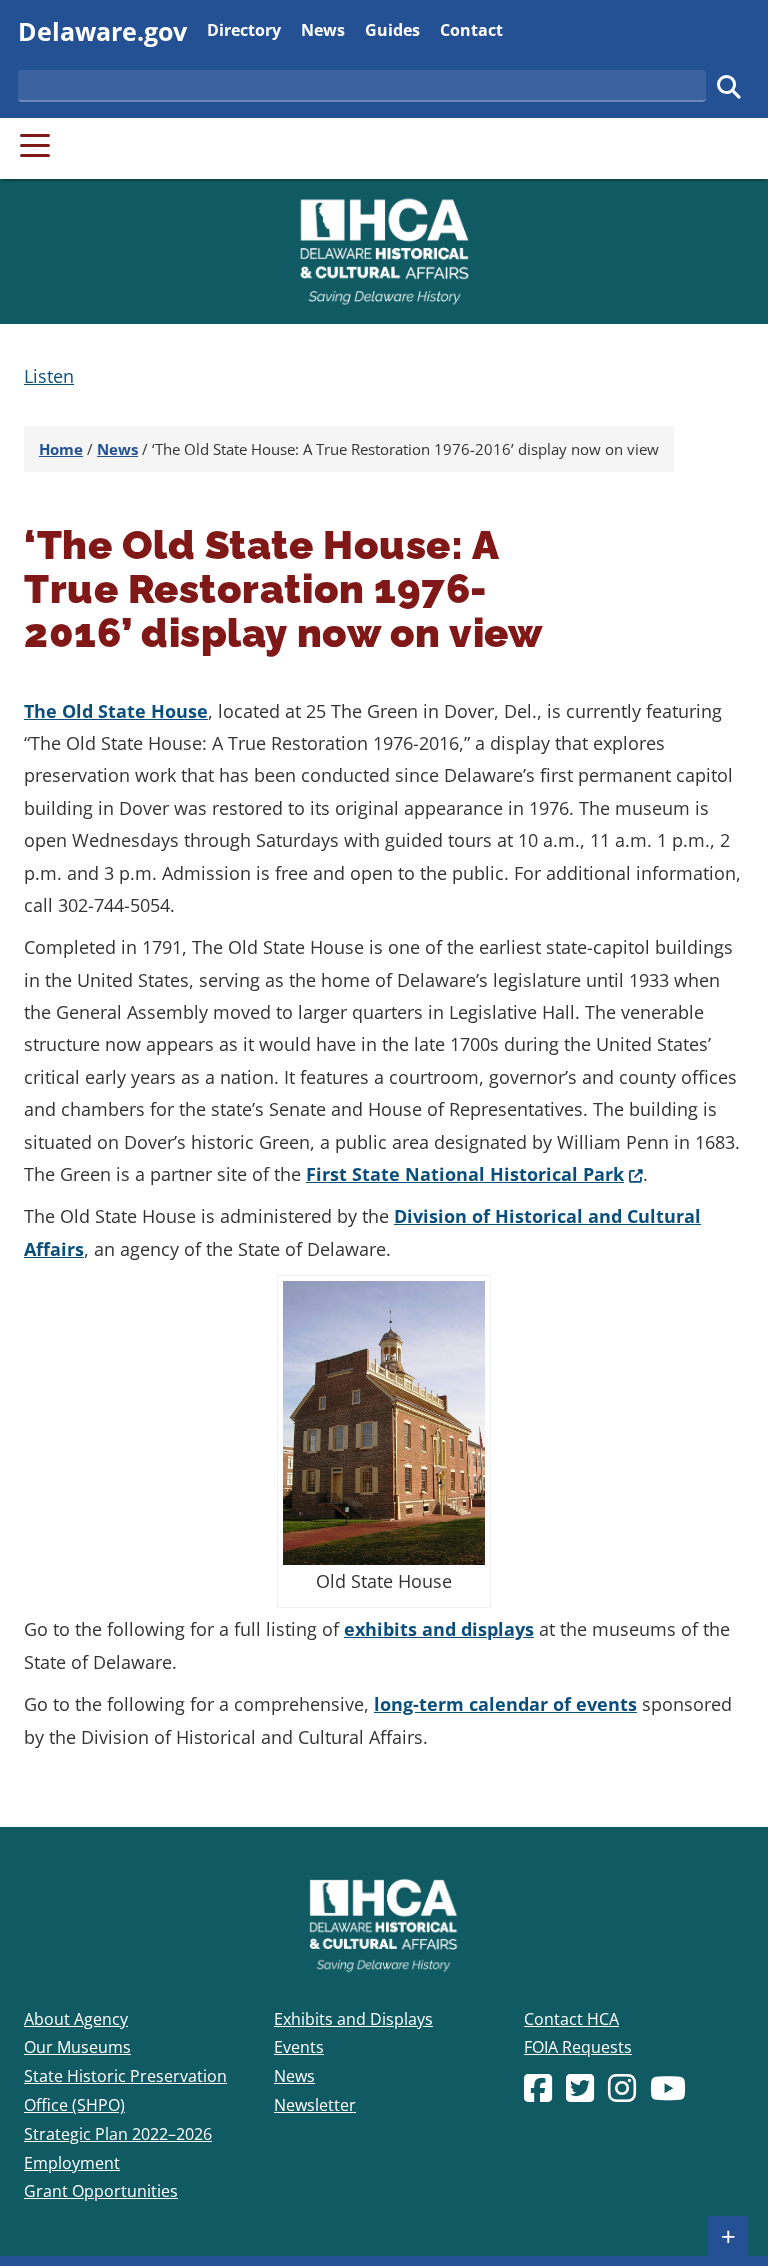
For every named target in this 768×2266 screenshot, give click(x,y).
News (323, 29)
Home (61, 449)
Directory (244, 29)
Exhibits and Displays (353, 2019)
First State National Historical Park (474, 1174)
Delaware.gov (102, 31)
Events (299, 2047)
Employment (72, 2163)
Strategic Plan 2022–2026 (118, 2134)
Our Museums (77, 2047)
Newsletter (315, 2105)
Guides (392, 29)
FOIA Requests (578, 2047)
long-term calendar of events (505, 1704)
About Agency (76, 2019)
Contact (471, 29)
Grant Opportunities (101, 2191)
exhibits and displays (439, 1629)
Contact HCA (571, 2019)
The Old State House (116, 711)
